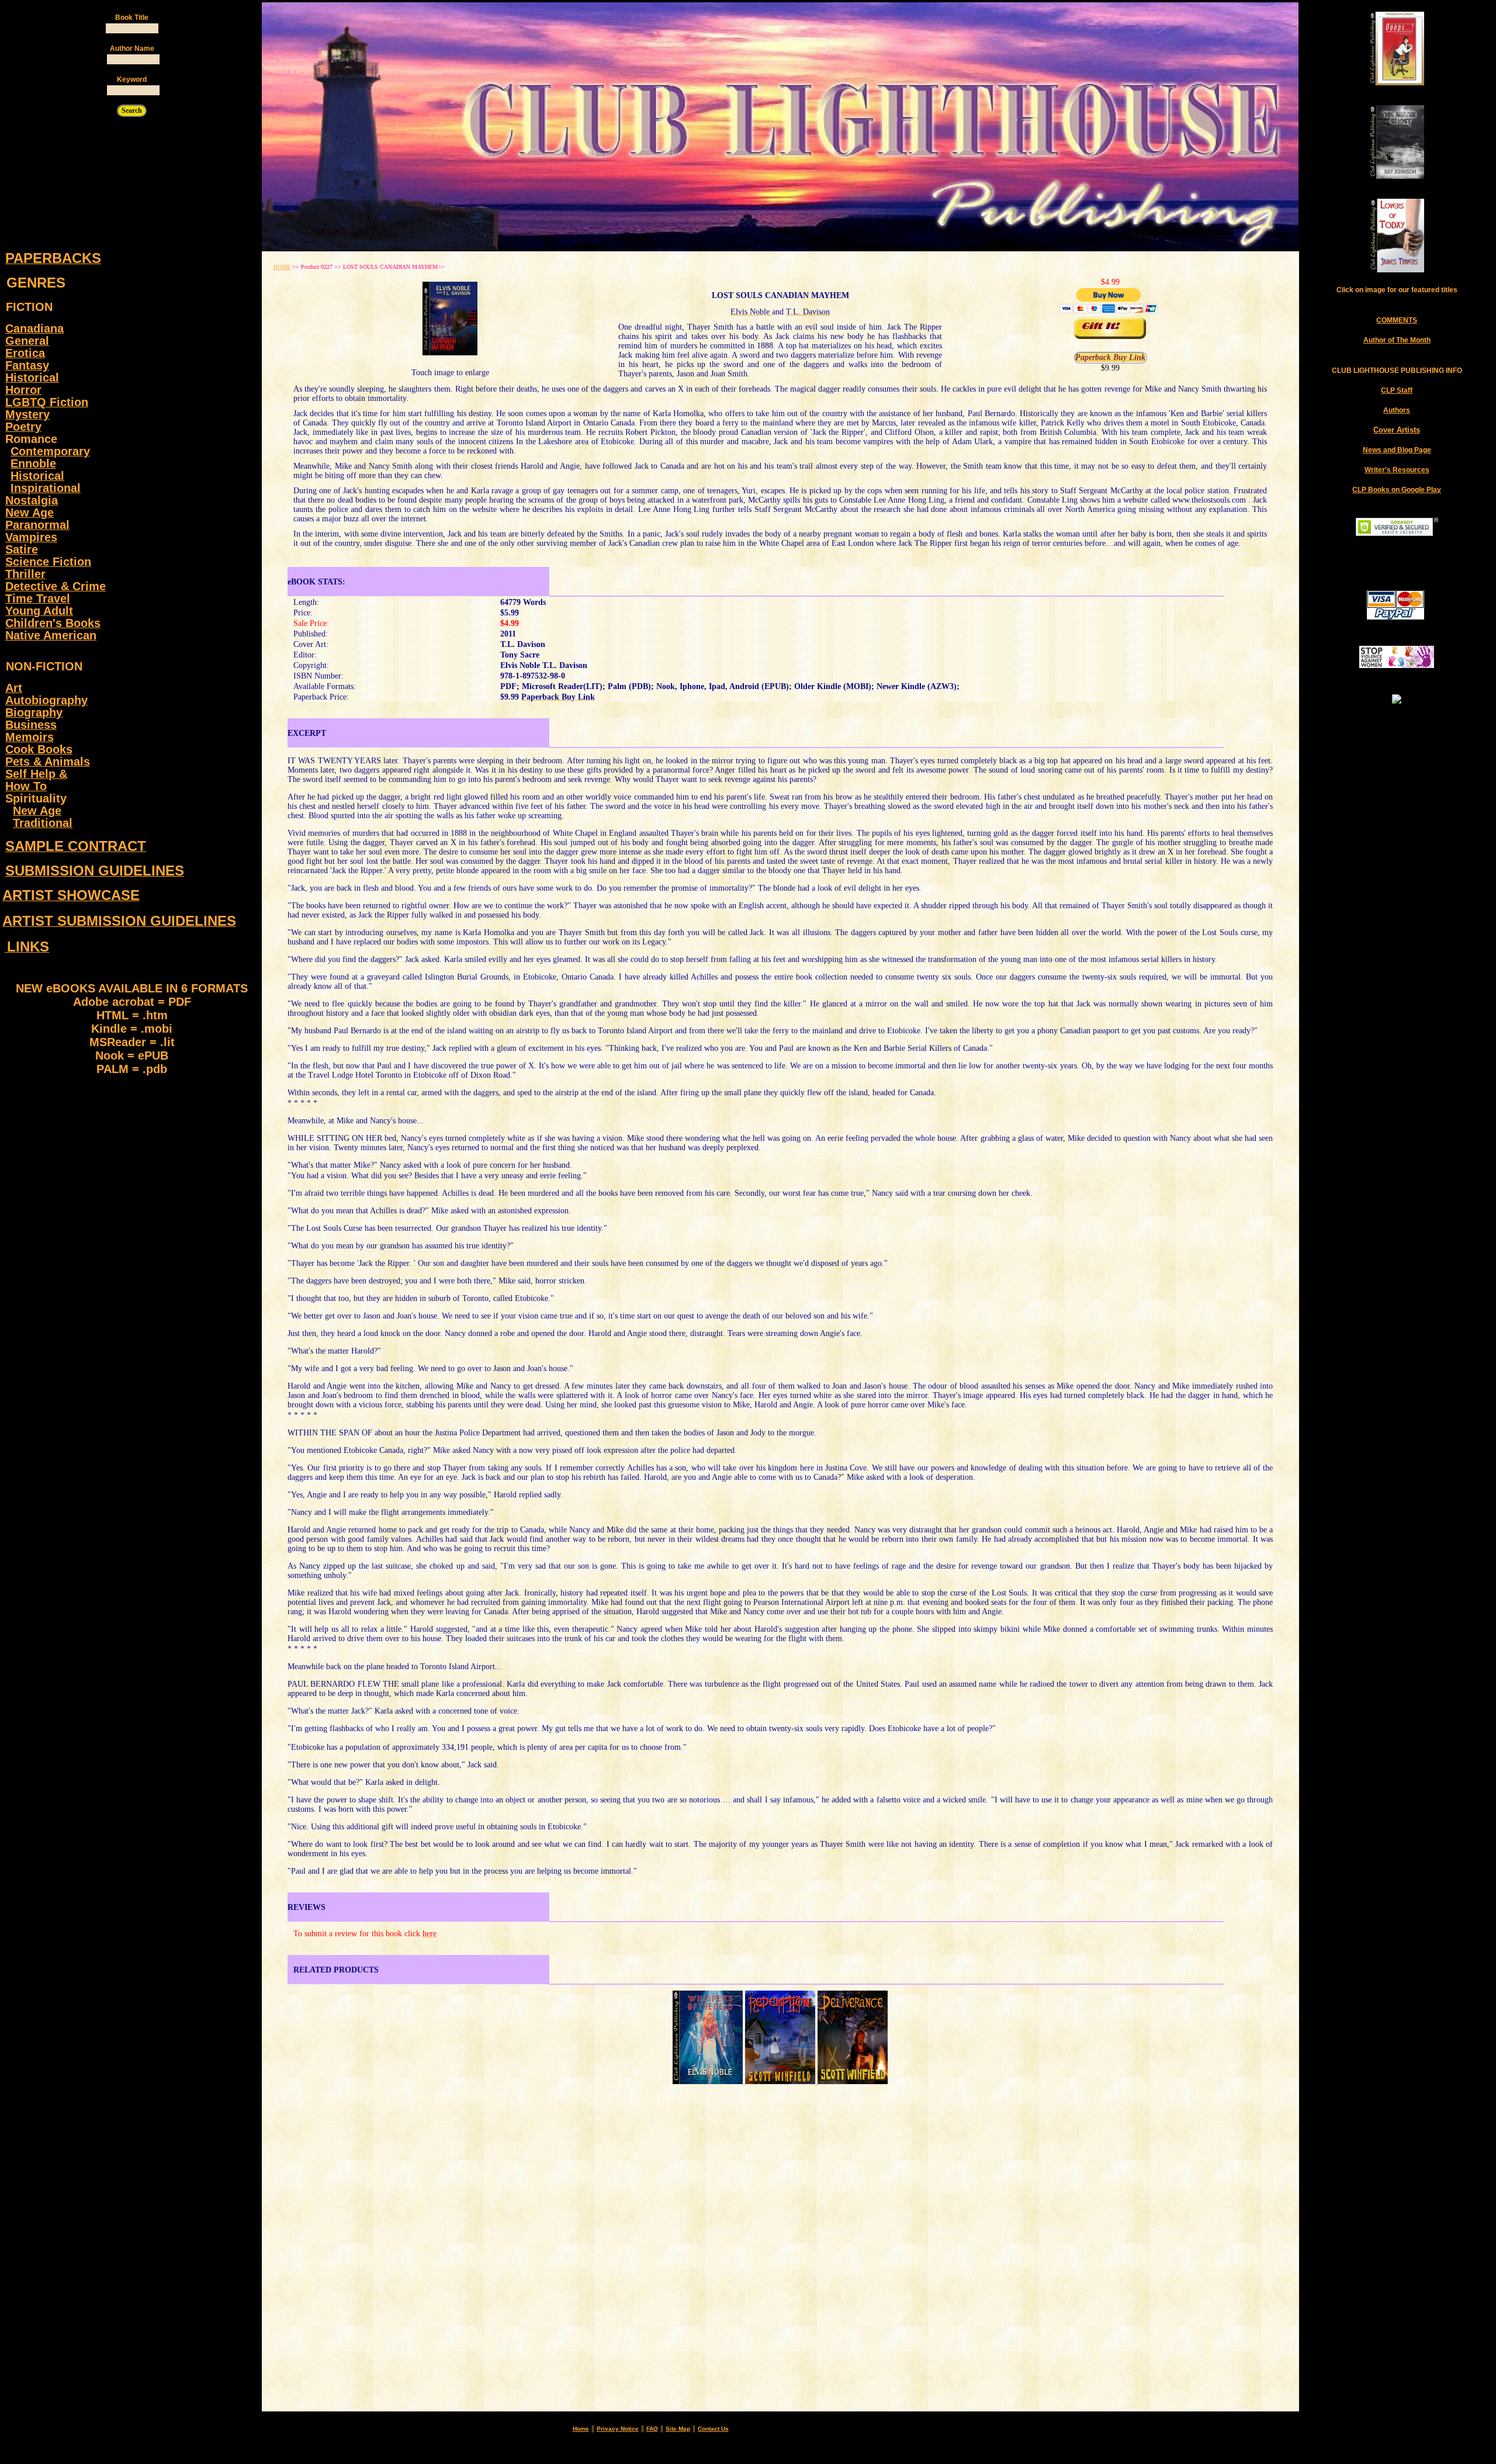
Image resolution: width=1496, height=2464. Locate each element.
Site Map (678, 2429)
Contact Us (713, 2429)
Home (581, 2429)
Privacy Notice (618, 2429)
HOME (282, 267)
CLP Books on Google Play (1397, 490)
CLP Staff (1397, 390)
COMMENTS (1397, 320)
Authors (1397, 410)
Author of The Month (1397, 340)
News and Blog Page (1397, 450)
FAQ (652, 2429)
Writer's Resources (1397, 470)
